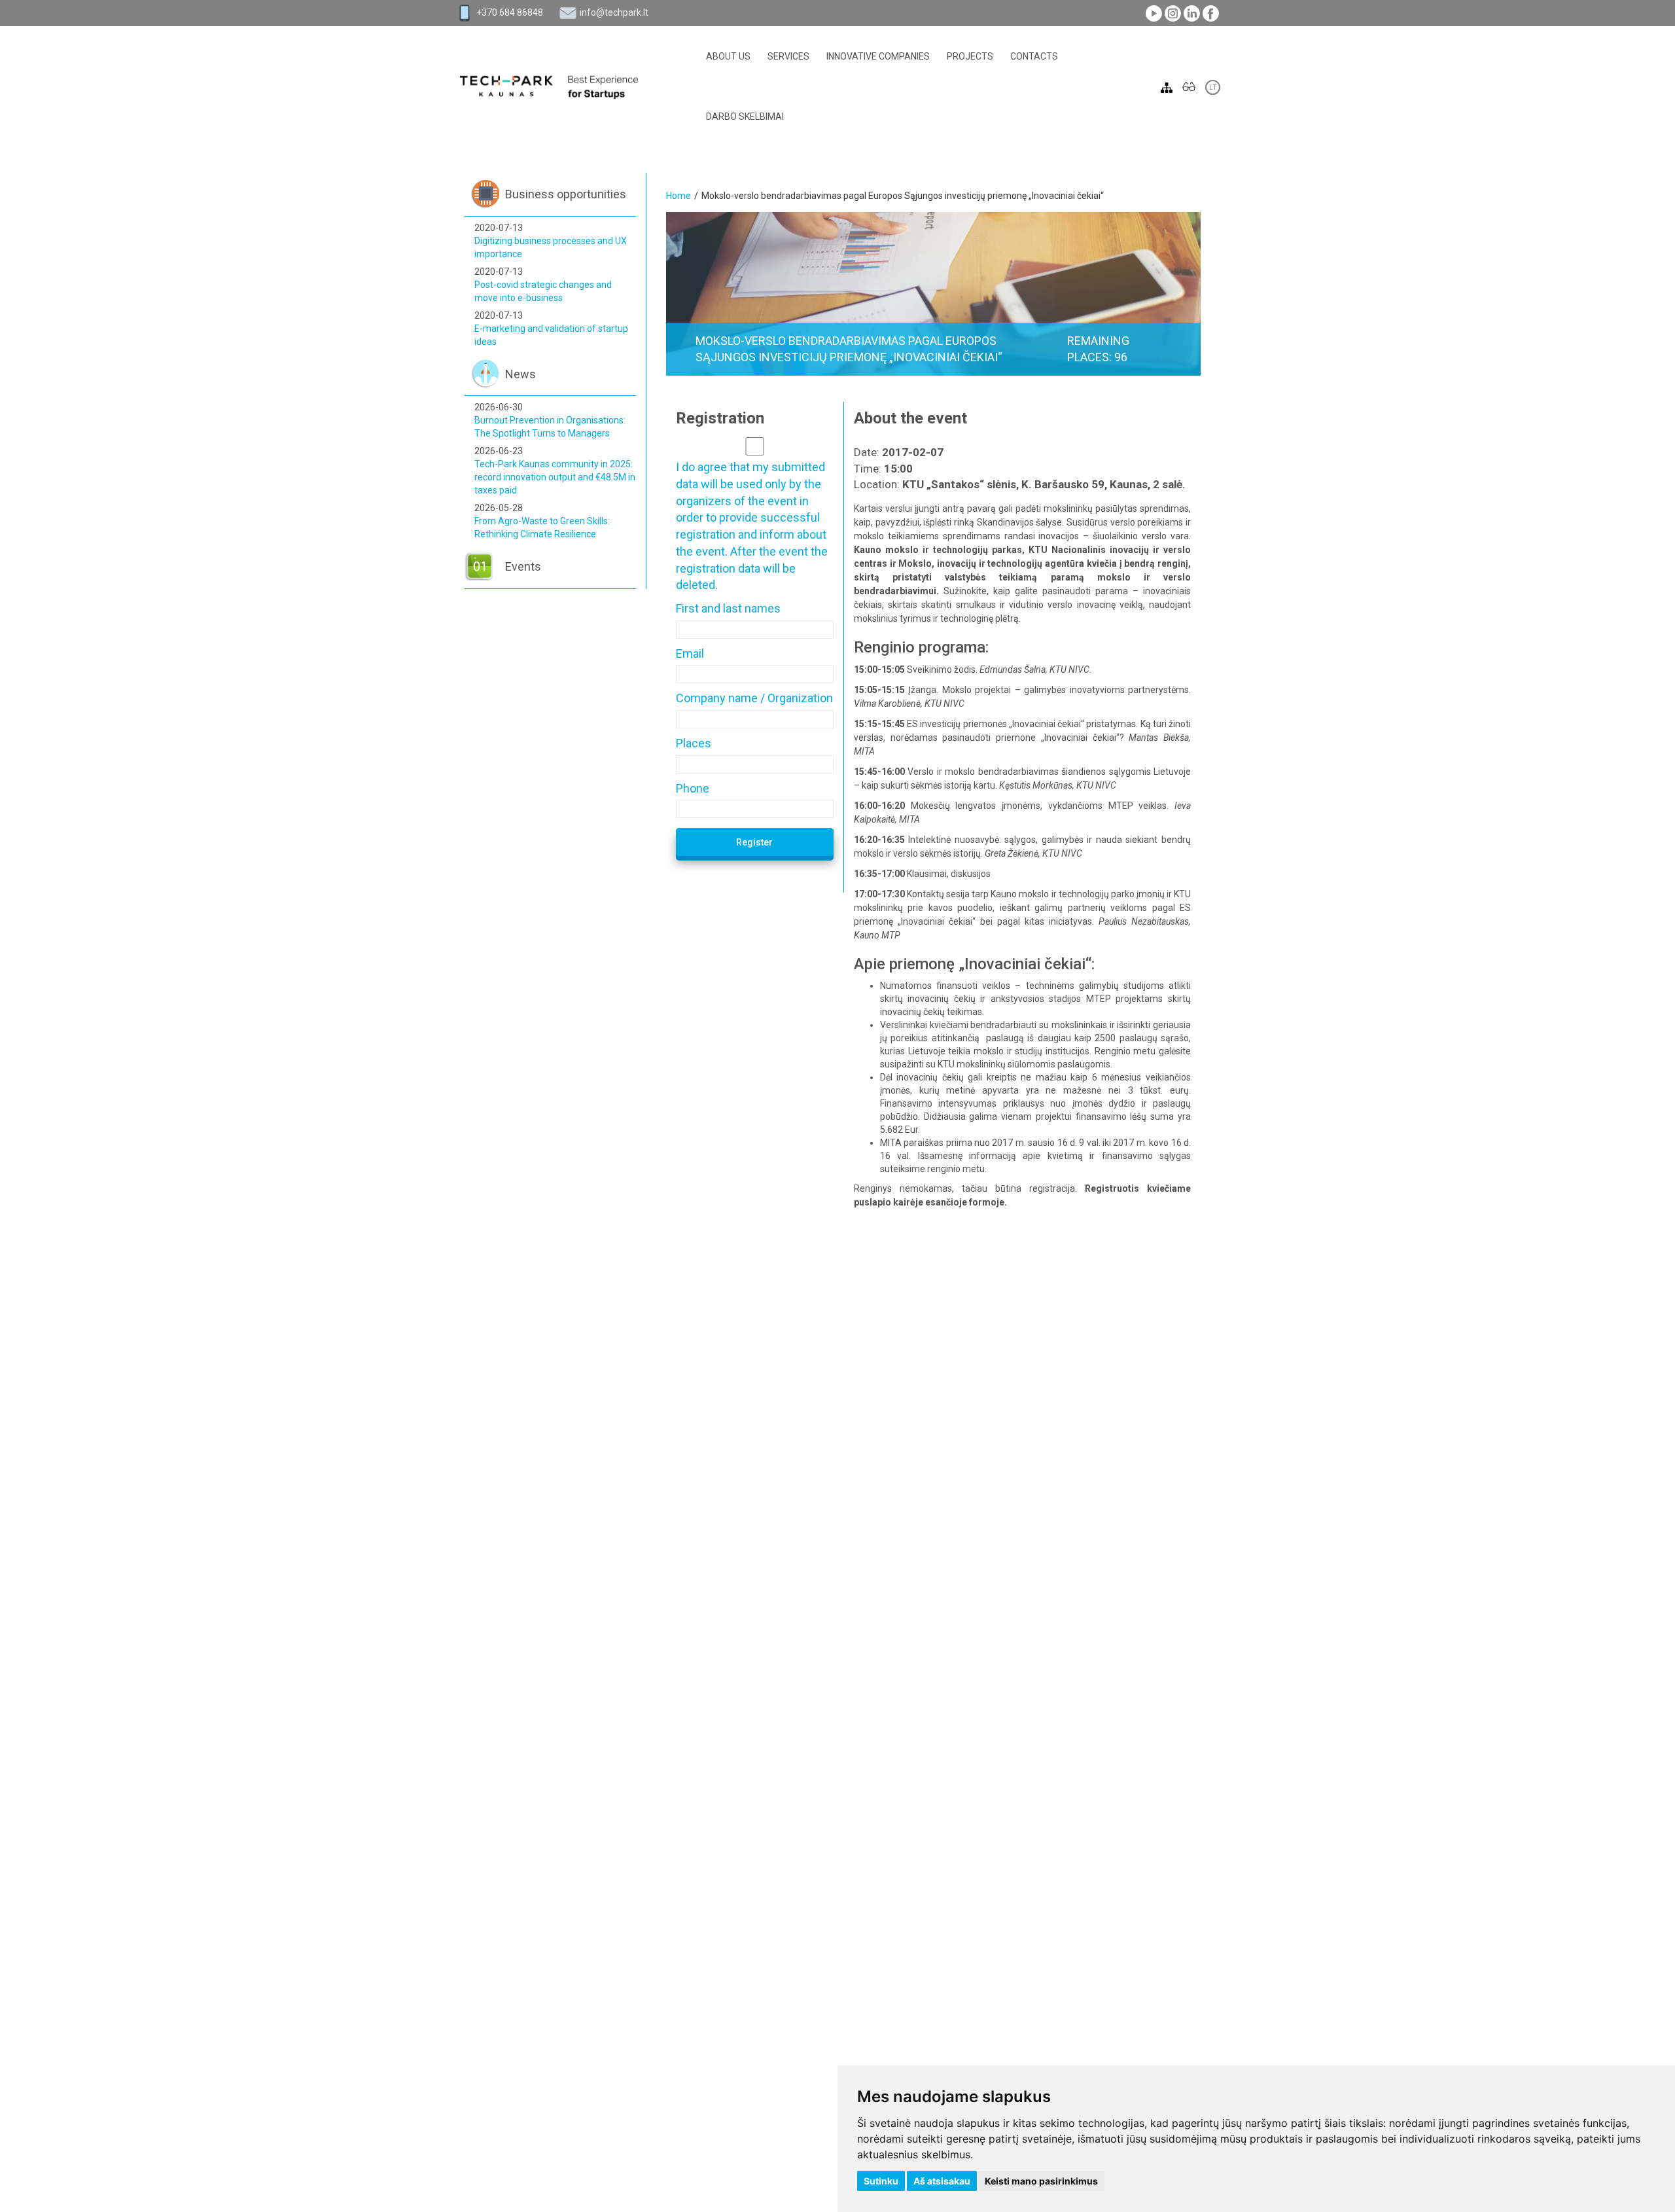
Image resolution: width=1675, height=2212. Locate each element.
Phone (693, 788)
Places (694, 743)
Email (690, 653)
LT (1213, 87)
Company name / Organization (754, 698)
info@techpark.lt (614, 12)
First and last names (728, 608)
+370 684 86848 (510, 12)
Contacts (1034, 56)
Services (788, 56)
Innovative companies (878, 56)
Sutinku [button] (881, 2181)
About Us (728, 56)
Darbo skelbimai (745, 116)
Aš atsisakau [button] (942, 2181)
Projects (970, 56)
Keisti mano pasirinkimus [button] (1041, 2181)
